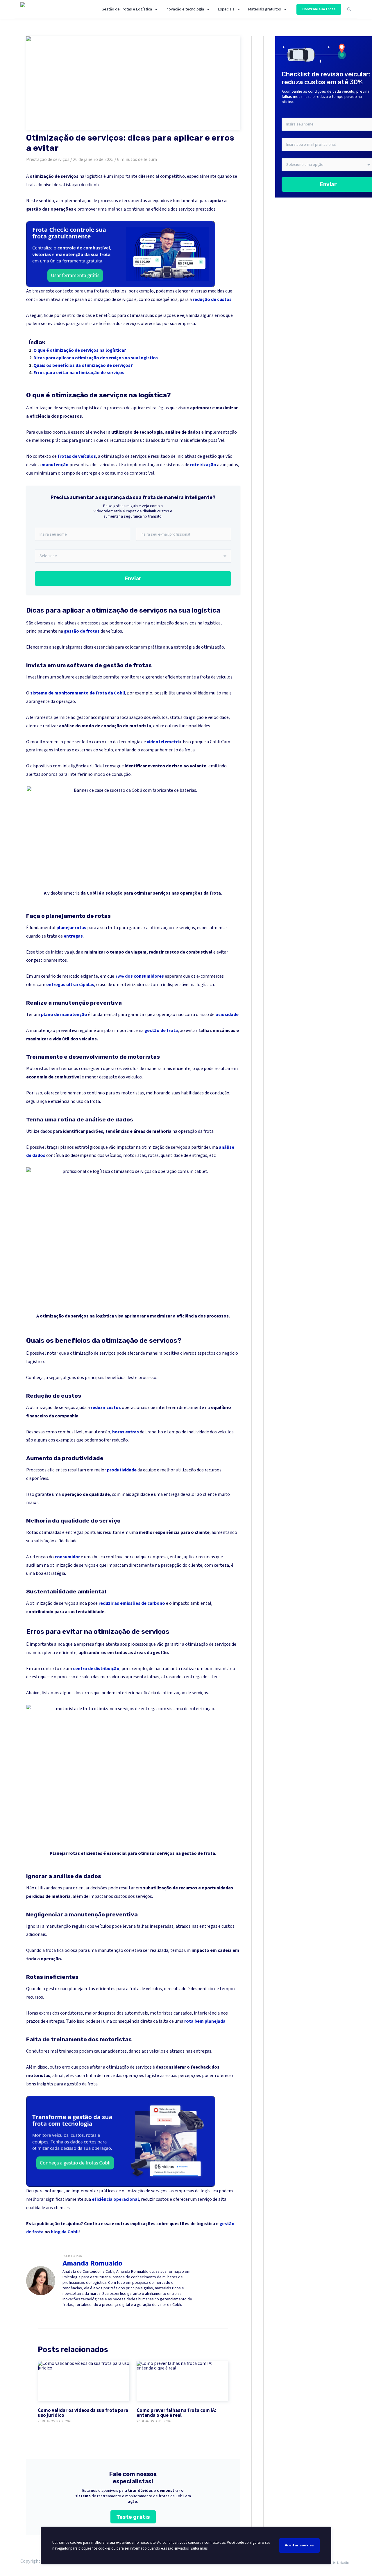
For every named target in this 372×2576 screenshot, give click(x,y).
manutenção (55, 465)
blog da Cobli (65, 2232)
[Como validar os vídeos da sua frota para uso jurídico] (84, 2381)
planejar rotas (71, 928)
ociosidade (227, 1015)
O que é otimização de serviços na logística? (80, 350)
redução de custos (212, 299)
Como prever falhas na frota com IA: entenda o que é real (176, 2413)
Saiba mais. (199, 2548)
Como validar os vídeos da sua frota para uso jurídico (83, 2413)
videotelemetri (163, 742)
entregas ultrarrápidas (70, 985)
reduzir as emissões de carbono (132, 1603)
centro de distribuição (96, 1669)
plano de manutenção (64, 1015)
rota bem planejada (205, 2021)
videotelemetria (64, 893)
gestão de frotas (82, 631)
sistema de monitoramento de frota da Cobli (78, 693)
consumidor (67, 1557)
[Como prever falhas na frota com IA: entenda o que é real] (182, 2381)
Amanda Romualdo (92, 2263)
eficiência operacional (115, 2199)
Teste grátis (133, 2517)
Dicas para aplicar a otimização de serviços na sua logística (96, 358)
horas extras (126, 1432)
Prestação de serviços (48, 159)
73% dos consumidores (139, 976)
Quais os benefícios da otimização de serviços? (83, 365)
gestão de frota (161, 1031)
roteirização (203, 465)
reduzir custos (106, 1408)
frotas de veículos (77, 456)
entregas (73, 936)
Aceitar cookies (299, 2545)
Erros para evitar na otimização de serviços (79, 373)
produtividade (122, 1470)
